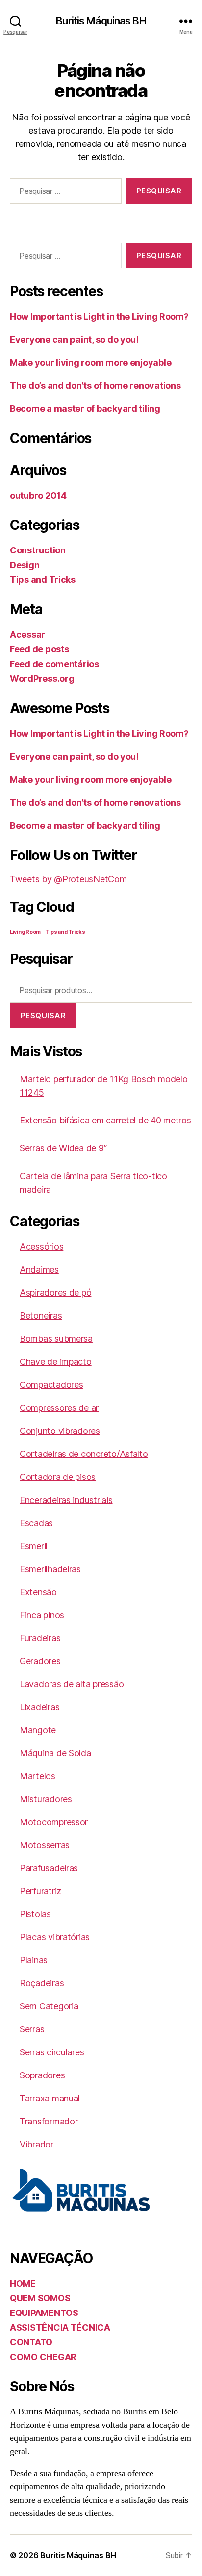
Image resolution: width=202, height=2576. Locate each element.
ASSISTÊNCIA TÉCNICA (60, 2327)
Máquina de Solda (55, 1753)
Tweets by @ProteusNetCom (68, 879)
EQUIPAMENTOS (44, 2313)
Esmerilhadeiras (50, 1569)
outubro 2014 (38, 495)
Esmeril (34, 1546)
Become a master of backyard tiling (85, 409)
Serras (32, 2029)
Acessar (27, 634)
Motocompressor (54, 1822)
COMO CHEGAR (43, 2357)
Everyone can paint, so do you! (74, 340)
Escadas (36, 1523)
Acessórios (41, 1247)
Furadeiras (40, 1638)
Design (25, 565)
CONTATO (31, 2342)
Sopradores (42, 2075)
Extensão (38, 1592)
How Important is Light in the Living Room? (99, 317)
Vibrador (37, 2144)
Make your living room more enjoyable (90, 363)
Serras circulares (52, 2052)
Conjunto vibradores (60, 1431)
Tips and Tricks (43, 580)
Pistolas (35, 1914)
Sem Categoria (49, 2006)
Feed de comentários (54, 664)
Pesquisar (43, 1015)
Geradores (40, 1661)
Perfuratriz (40, 1891)
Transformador (49, 2121)
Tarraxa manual (50, 2098)
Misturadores (46, 1799)
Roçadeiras (42, 1983)
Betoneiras (41, 1316)
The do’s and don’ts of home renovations (95, 386)
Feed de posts (39, 649)
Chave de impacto (56, 1362)
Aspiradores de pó (55, 1293)
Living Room (25, 932)
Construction (38, 550)
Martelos (38, 1776)
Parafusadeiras (49, 1868)
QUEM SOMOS (40, 2298)
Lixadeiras (39, 1707)
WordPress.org (42, 679)
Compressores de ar (59, 1408)
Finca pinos (42, 1615)
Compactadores (51, 1385)
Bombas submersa (56, 1339)
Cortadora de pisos (58, 1477)
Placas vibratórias (55, 1937)
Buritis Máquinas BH (101, 21)
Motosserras (45, 1845)
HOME (23, 2283)
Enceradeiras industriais (66, 1500)
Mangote (38, 1730)
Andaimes (39, 1270)
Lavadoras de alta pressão (72, 1684)
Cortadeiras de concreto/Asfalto (84, 1454)
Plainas (34, 1960)
